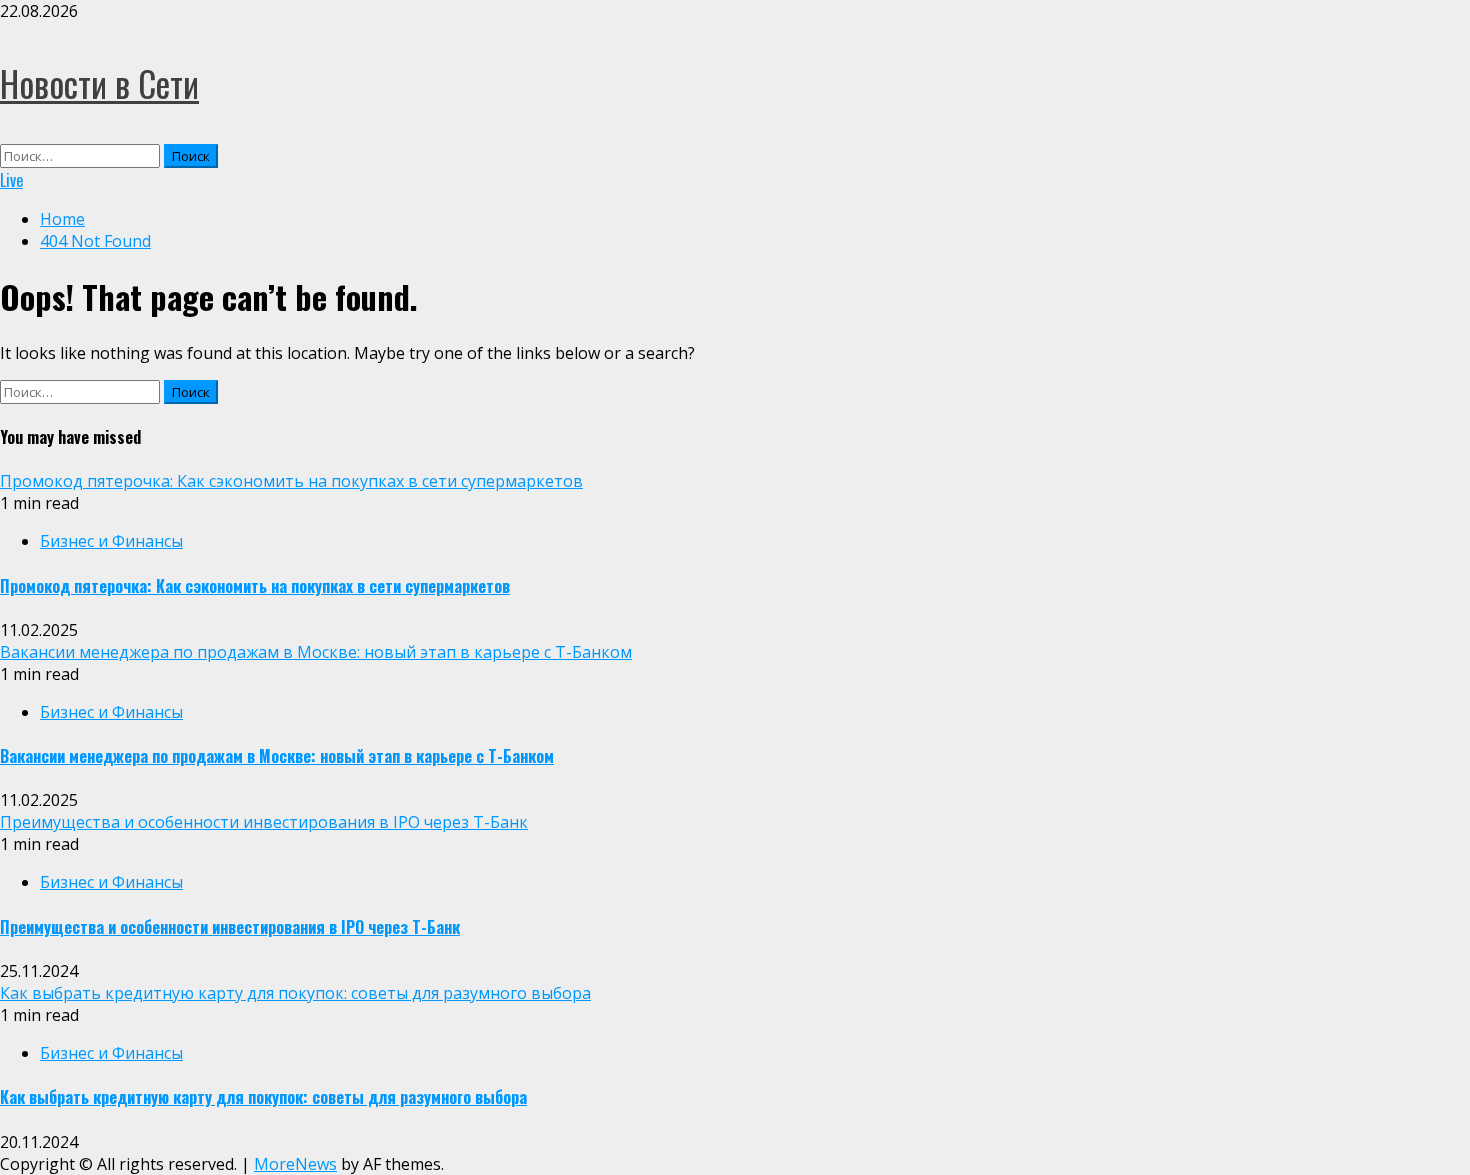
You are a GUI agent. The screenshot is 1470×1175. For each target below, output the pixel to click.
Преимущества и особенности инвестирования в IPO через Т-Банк (264, 822)
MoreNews (295, 1164)
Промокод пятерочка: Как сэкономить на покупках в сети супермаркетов (291, 481)
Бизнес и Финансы (111, 541)
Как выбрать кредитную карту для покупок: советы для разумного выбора (295, 993)
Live (11, 180)
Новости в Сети (99, 83)
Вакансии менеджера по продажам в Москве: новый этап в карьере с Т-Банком (316, 652)
